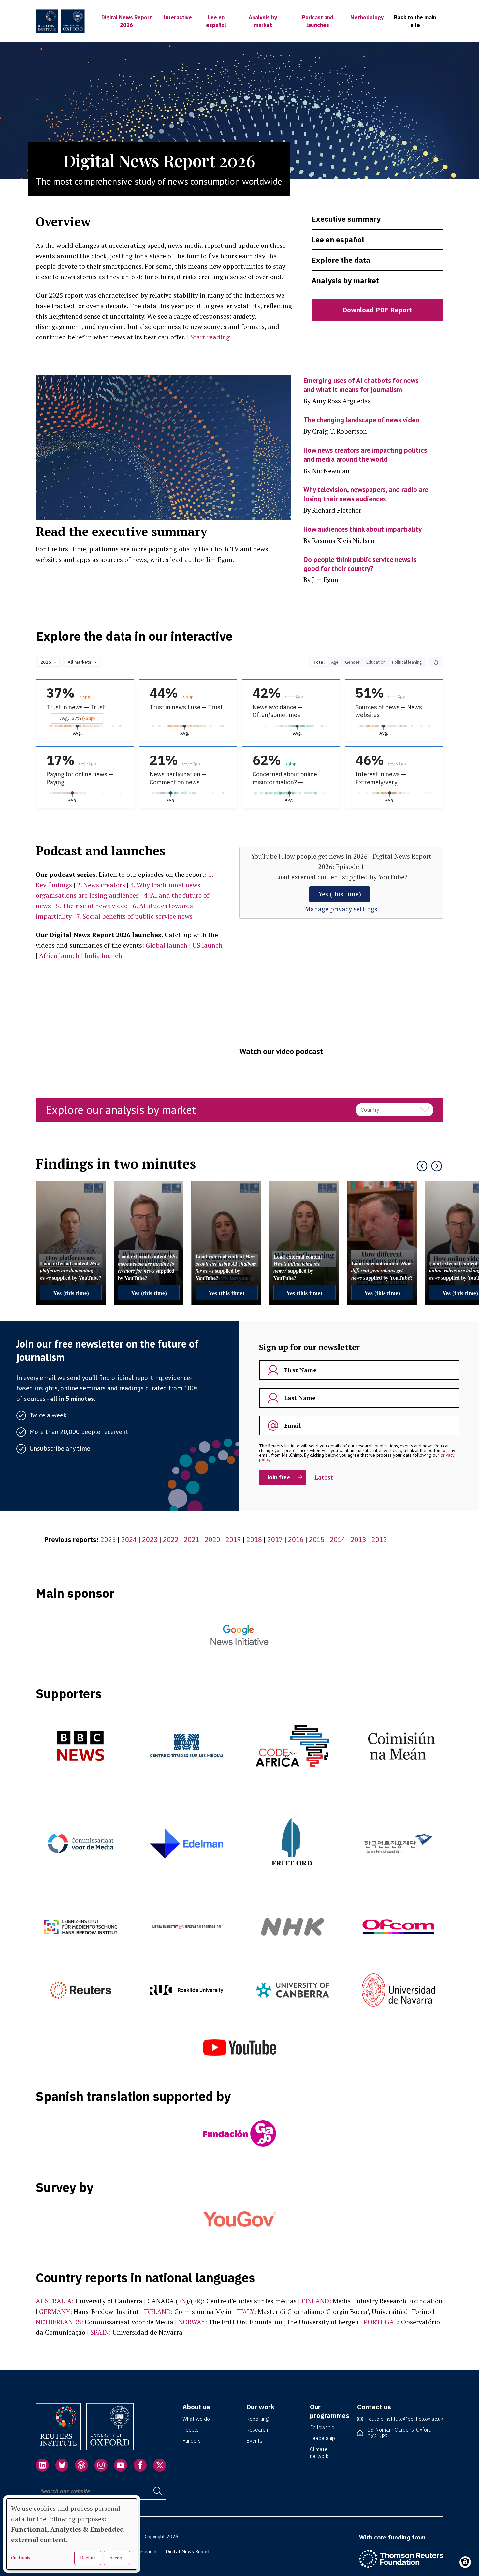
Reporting (257, 2419)
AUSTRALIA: (55, 2301)
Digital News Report (188, 2551)
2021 (192, 1540)
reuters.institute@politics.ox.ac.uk (405, 2419)
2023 (150, 1540)
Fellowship (322, 2427)
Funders (192, 2441)
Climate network (319, 2453)
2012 (379, 1540)
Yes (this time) (340, 894)
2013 (358, 1540)
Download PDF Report (377, 310)
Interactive (178, 17)
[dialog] (72, 2534)
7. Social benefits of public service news (135, 916)
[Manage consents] (465, 2562)
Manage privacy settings (341, 909)
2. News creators (101, 885)
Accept (117, 2558)
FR (197, 2301)
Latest (324, 1477)
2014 (338, 1540)
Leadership (322, 2438)
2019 (233, 1540)
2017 (275, 1540)
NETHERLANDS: (59, 2322)
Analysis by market (345, 281)
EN (182, 2301)
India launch (103, 956)
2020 (212, 1540)
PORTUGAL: (382, 2322)
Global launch (167, 945)
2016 (296, 1540)
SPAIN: (101, 2332)
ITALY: (246, 2311)
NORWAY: (193, 2322)
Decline (88, 2558)
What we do (196, 2419)
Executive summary (346, 219)
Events (254, 2441)
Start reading (210, 337)
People (191, 2430)
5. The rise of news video (92, 906)
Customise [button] (22, 2558)
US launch (207, 945)
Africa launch (59, 956)
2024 (129, 1540)
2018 (254, 1540)
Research (257, 2430)
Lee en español (338, 240)
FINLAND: (316, 2301)
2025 (108, 1540)
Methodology (367, 17)
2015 (317, 1540)
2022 (171, 1540)
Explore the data (341, 260)
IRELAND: (158, 2311)
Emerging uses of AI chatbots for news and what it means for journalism (361, 385)
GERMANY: (56, 2311)
